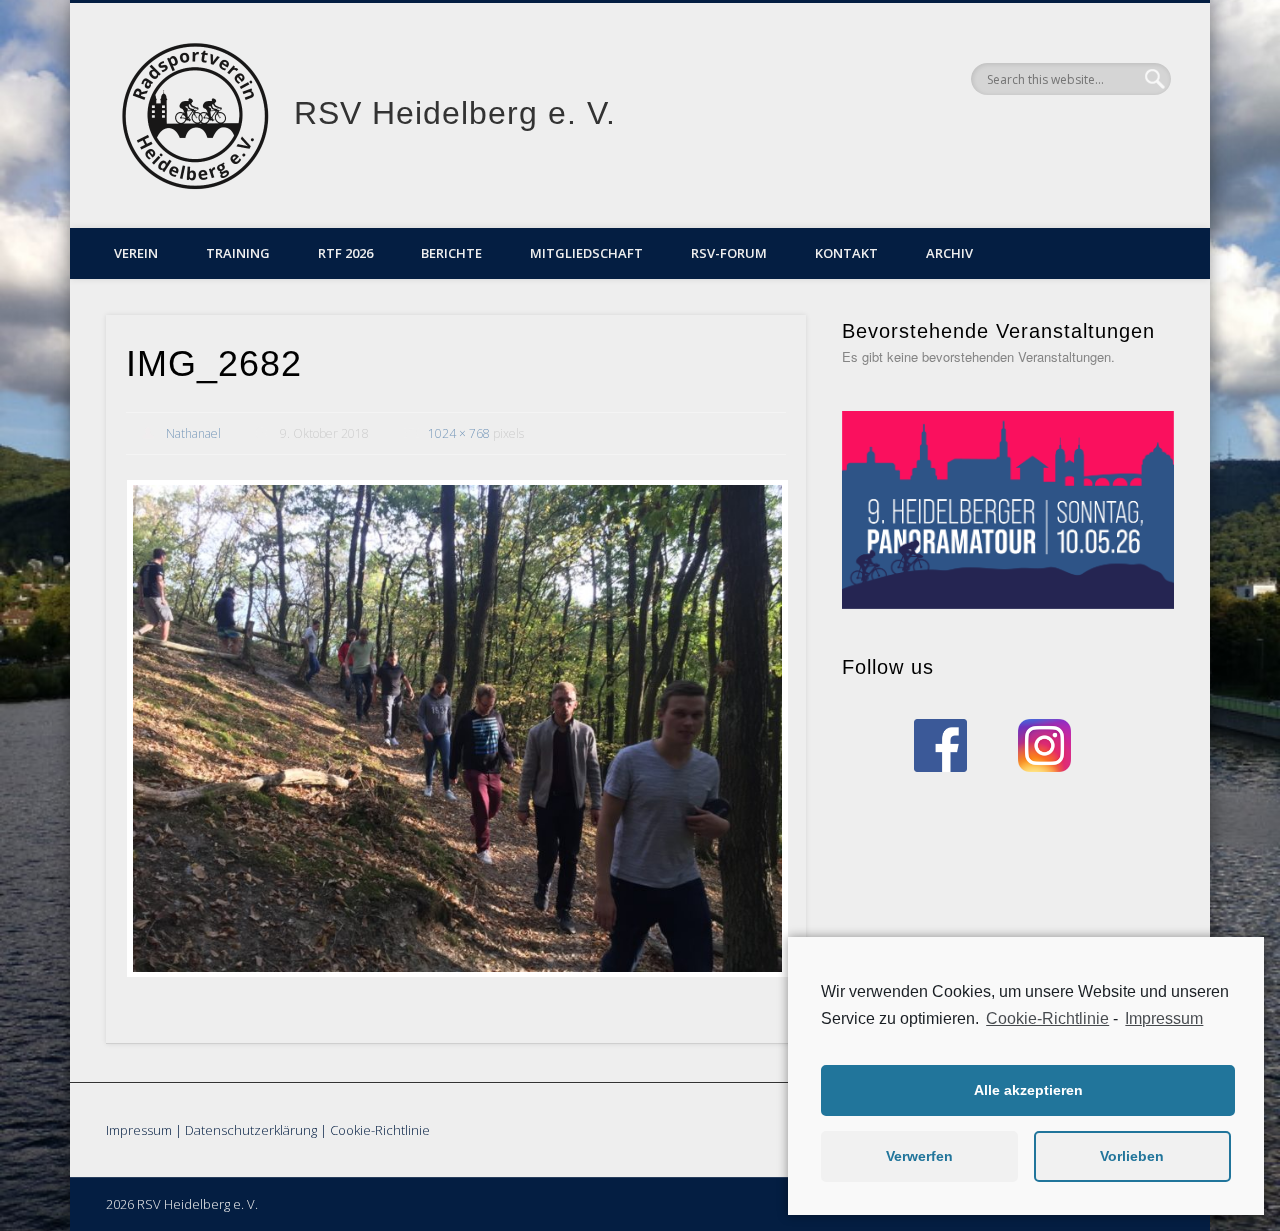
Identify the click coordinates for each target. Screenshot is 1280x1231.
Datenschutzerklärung (251, 1130)
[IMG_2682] (456, 729)
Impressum (139, 1130)
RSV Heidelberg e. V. (455, 113)
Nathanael (193, 433)
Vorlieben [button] (1132, 1156)
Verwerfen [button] (919, 1156)
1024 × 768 (459, 433)
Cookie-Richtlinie (380, 1130)
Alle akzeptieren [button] (1028, 1090)
